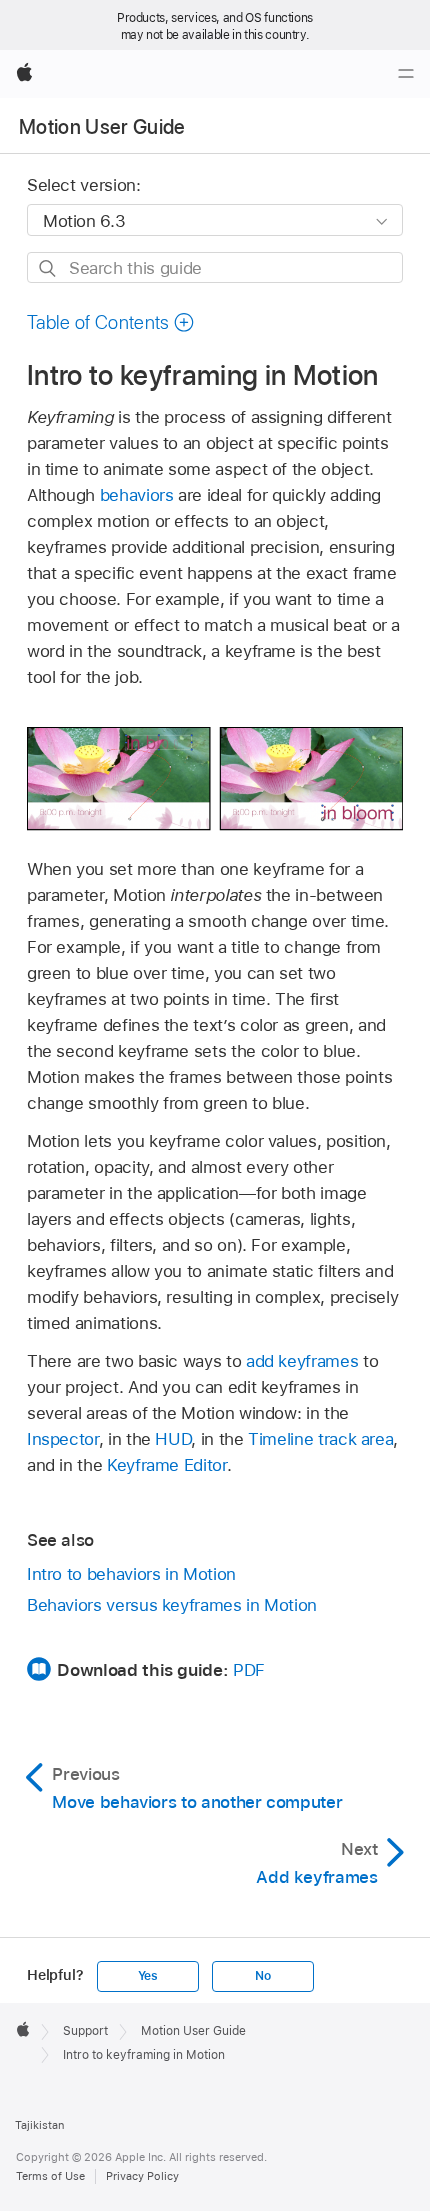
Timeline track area (320, 1439)
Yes (148, 1976)
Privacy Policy (142, 2176)
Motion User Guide (102, 127)
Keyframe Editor (167, 1465)
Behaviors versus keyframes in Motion (172, 1605)
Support (85, 2031)
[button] (111, 322)
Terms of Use (50, 2176)
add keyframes (302, 1361)
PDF (249, 1670)
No (263, 1976)
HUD (173, 1439)
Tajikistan (39, 2125)
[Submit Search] (48, 268)
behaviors (137, 495)
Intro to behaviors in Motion (131, 1574)
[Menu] (406, 74)
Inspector (63, 1439)
